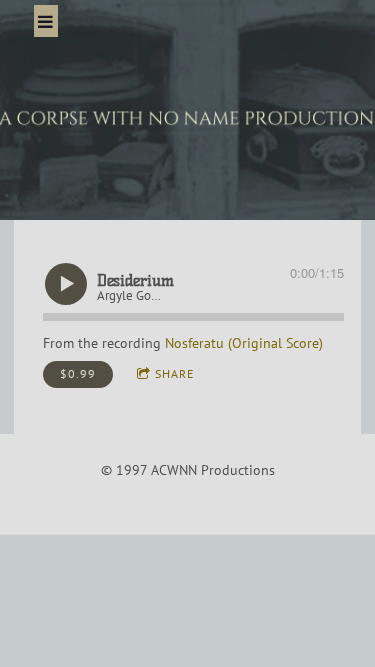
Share (174, 373)
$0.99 (78, 373)
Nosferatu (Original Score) (244, 343)
